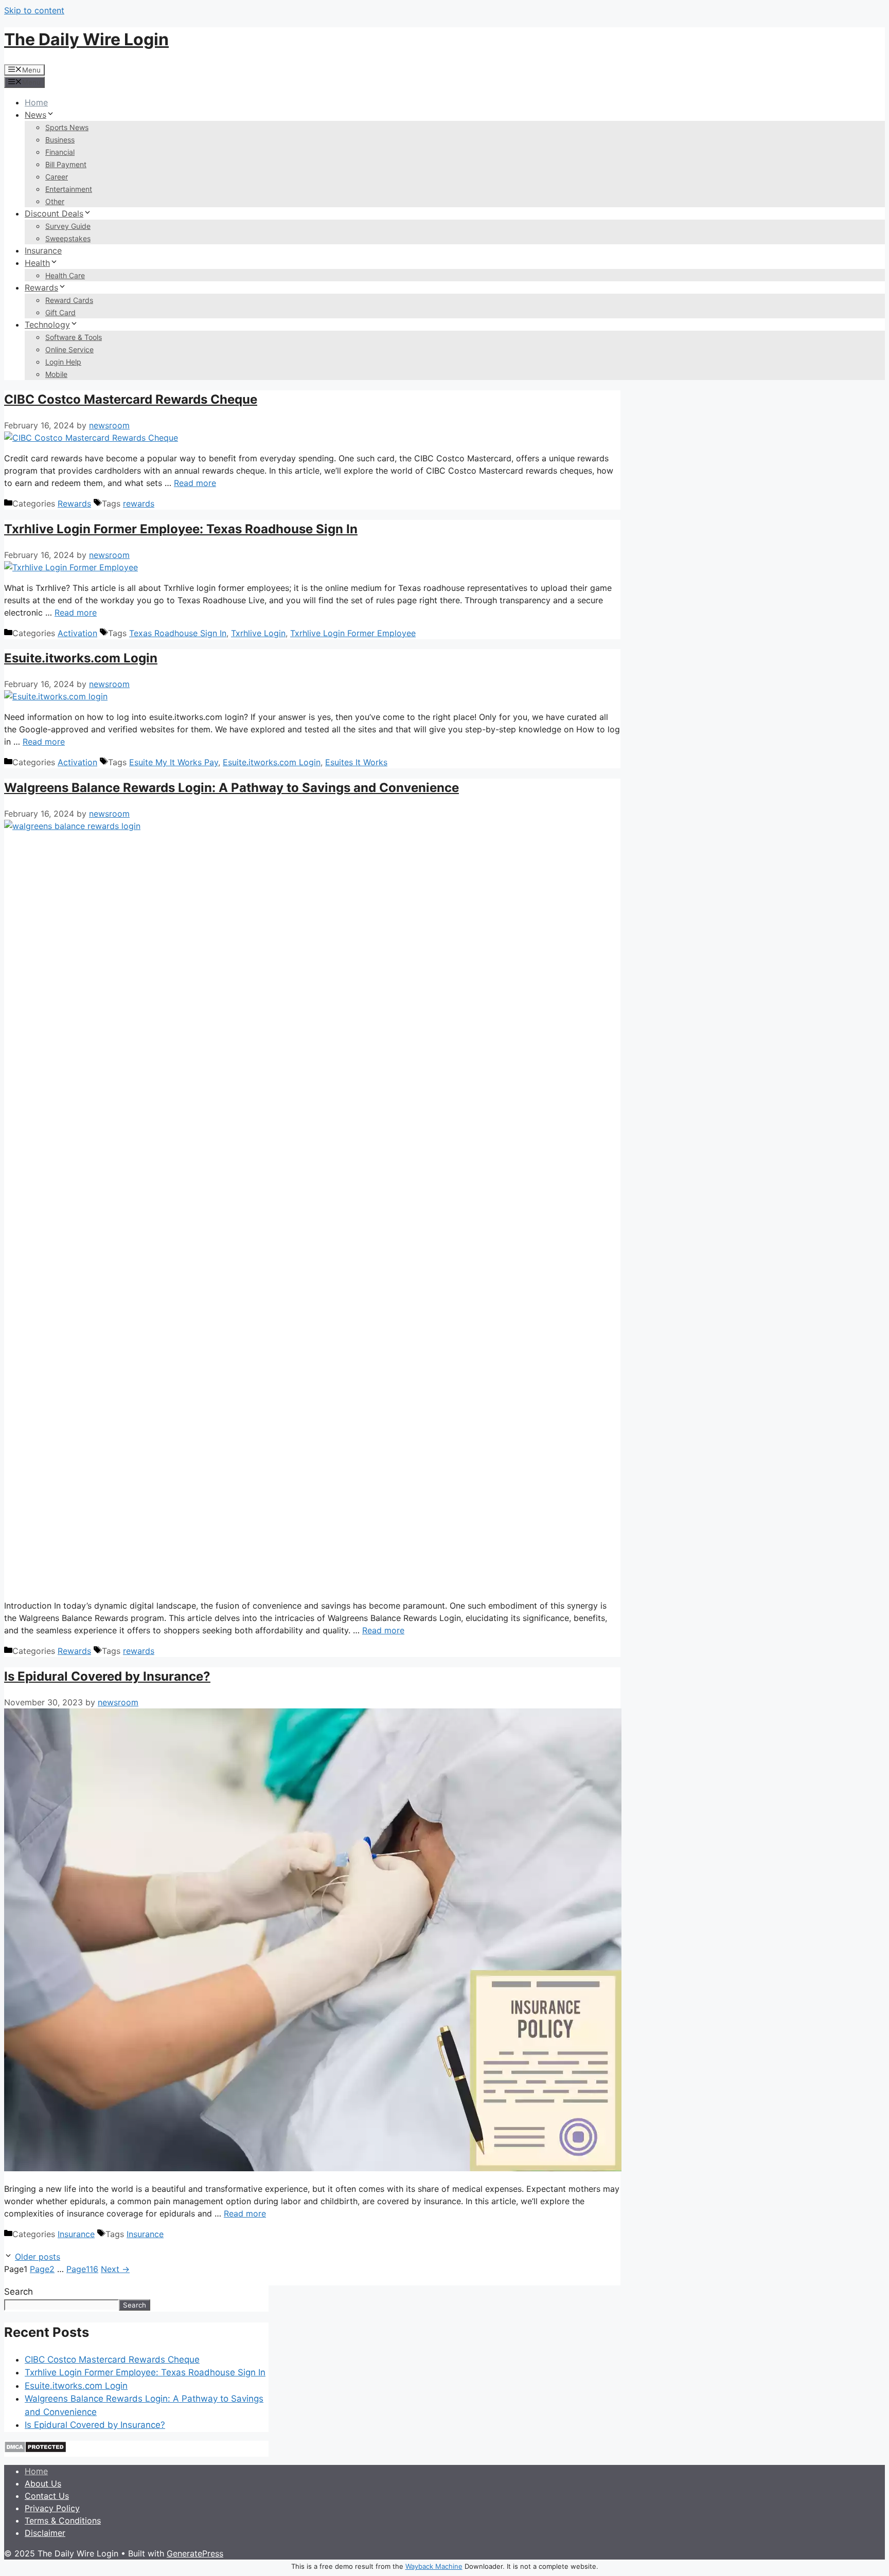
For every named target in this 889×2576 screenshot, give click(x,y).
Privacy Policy (52, 2508)
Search (19, 2292)
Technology (47, 325)
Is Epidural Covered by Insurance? (107, 1676)
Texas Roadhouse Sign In (178, 633)
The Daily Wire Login (86, 39)
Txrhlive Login (258, 633)
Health (37, 263)
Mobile (56, 374)
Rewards (41, 287)
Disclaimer (45, 2533)
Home (36, 102)
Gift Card (60, 312)
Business (60, 140)
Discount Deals (54, 213)
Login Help (63, 362)
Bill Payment (66, 164)
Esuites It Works (356, 762)
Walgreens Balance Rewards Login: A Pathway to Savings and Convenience (232, 788)
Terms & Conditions (63, 2520)
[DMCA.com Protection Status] (35, 2450)
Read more (195, 483)
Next (115, 2269)
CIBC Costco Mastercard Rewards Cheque (131, 399)
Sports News (67, 127)
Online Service (69, 349)
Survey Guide (68, 226)
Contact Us (47, 2496)
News (35, 115)
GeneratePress (195, 2553)
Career (57, 177)
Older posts (38, 2257)
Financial (60, 152)
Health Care (65, 275)
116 (82, 2269)
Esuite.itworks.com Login (81, 658)
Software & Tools (74, 337)
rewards (139, 503)
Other (55, 201)
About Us (43, 2483)
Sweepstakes (68, 238)
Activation (77, 633)
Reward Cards (69, 300)
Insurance (43, 250)
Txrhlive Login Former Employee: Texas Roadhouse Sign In (181, 529)
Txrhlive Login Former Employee (353, 633)
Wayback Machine (434, 2566)
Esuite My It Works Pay (174, 762)
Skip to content (34, 10)
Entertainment (69, 189)
